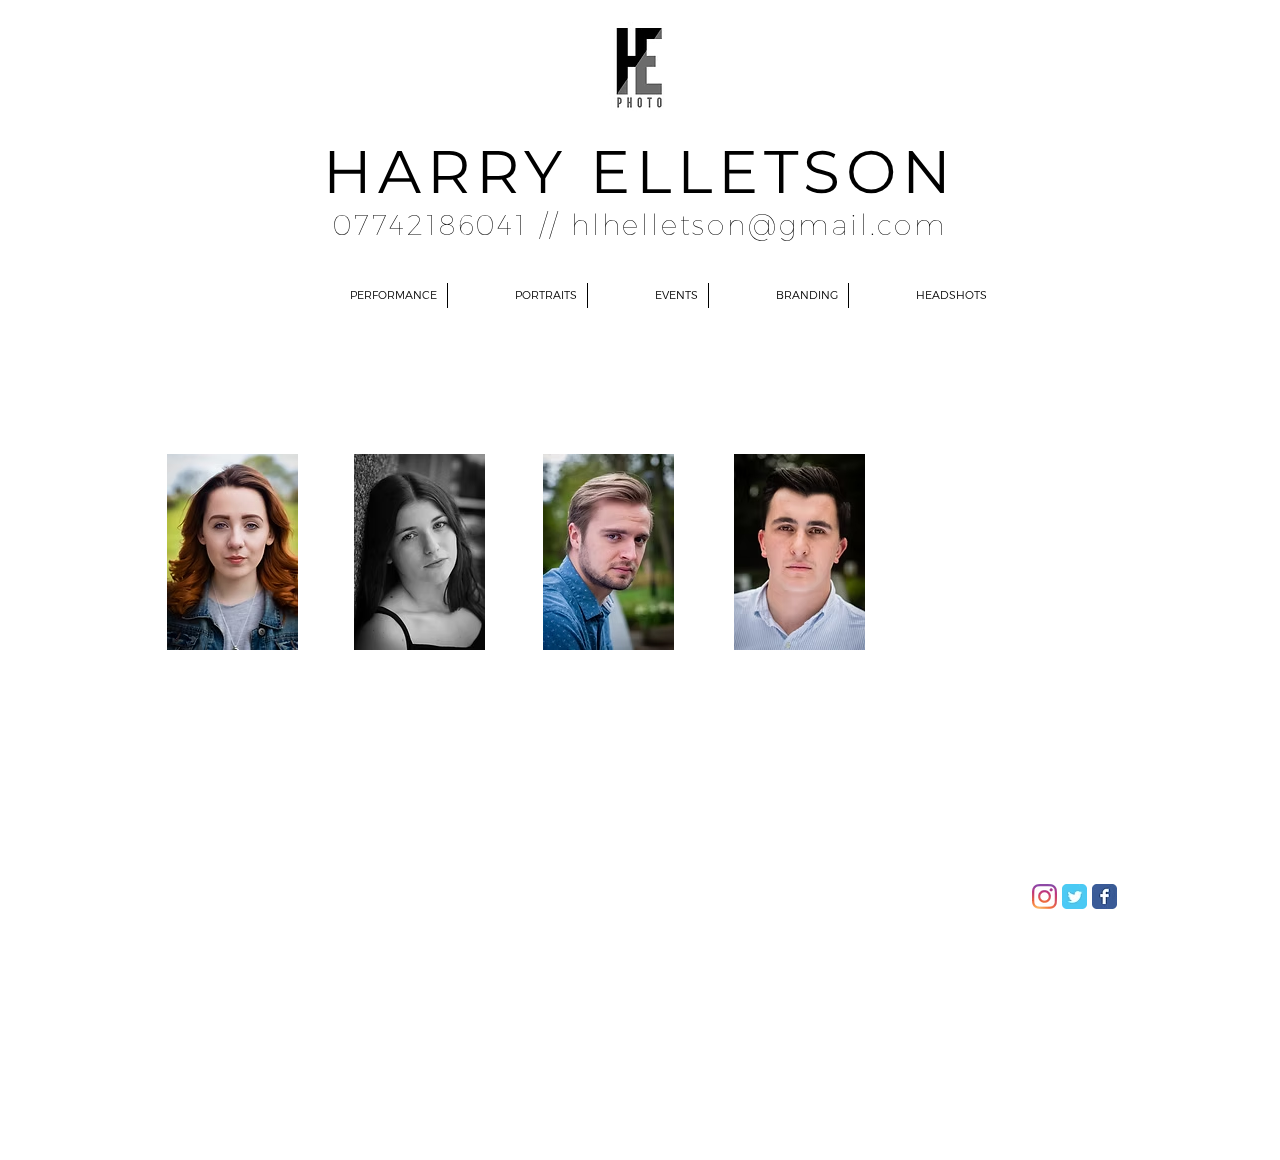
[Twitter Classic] (1074, 896)
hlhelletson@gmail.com (759, 223)
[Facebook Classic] (1104, 896)
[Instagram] (1044, 896)
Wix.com (433, 890)
